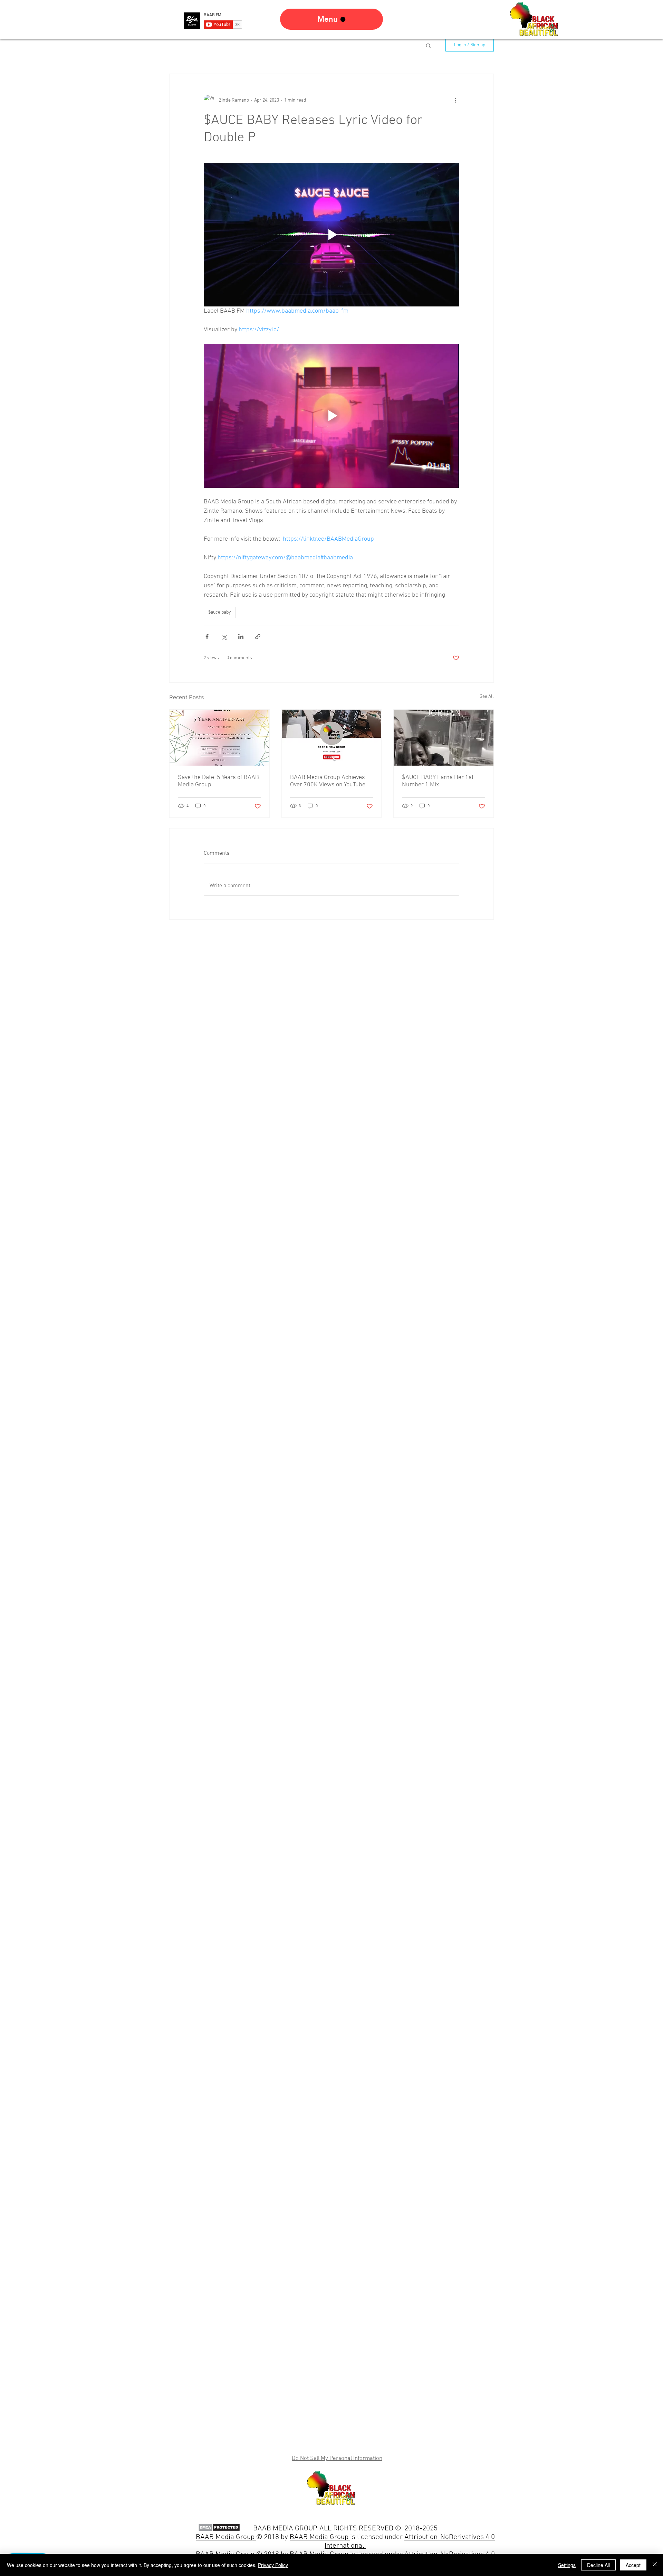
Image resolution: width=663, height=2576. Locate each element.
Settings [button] (567, 2565)
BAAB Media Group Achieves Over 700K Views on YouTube (328, 781)
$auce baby (220, 612)
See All (487, 697)
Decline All (598, 2565)
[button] (428, 45)
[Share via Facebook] (207, 637)
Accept (633, 2565)
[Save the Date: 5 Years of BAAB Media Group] (219, 738)
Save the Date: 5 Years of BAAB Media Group (218, 781)
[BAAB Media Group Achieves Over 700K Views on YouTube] (332, 738)
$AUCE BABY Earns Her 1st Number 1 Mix (438, 781)
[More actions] (455, 100)
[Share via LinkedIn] (241, 637)
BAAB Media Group (320, 2537)
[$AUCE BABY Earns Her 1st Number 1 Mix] (444, 738)
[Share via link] (258, 637)
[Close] (655, 2565)
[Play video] (331, 235)
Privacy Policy (273, 2565)
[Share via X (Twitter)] (224, 637)
